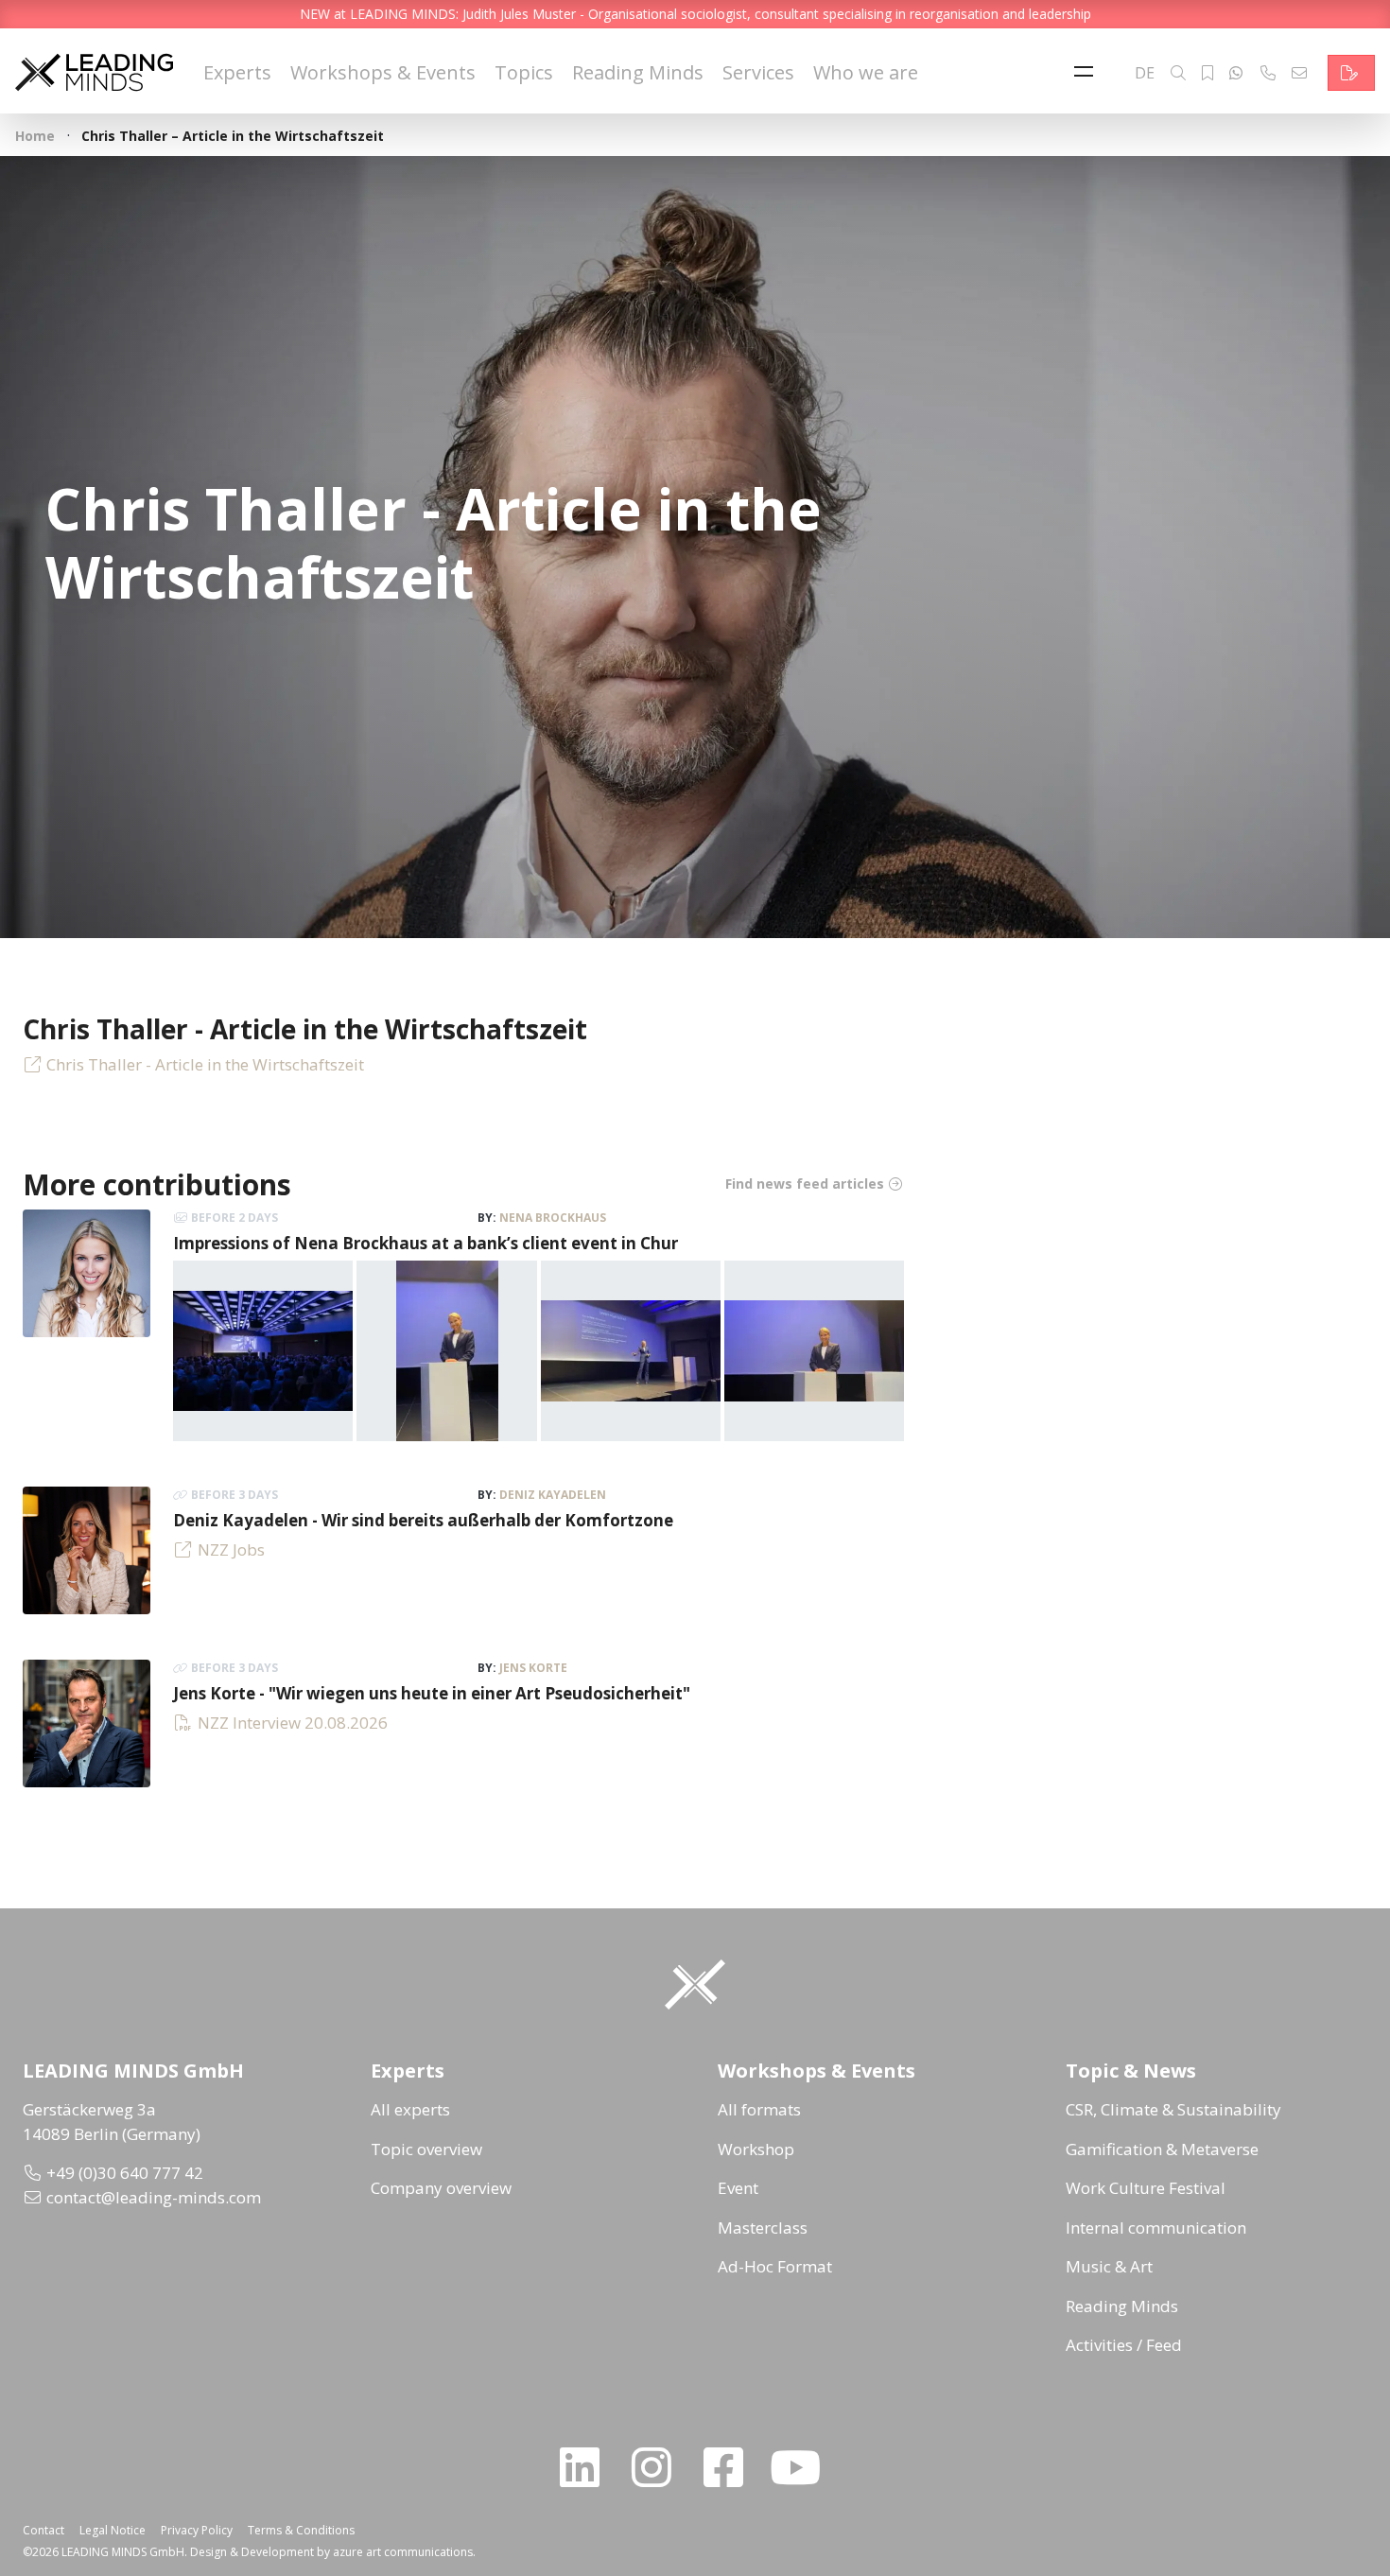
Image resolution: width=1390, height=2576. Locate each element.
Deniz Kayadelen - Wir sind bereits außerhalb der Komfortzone (423, 1520)
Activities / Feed (1124, 2345)
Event (738, 2188)
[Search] (1178, 73)
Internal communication (1156, 2228)
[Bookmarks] (1208, 73)
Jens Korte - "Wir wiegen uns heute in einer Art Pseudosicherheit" (432, 1693)
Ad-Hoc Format (775, 2266)
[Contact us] (1351, 73)
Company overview (441, 2188)
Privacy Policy (197, 2530)
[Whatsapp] (1236, 73)
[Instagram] (659, 2467)
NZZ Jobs (231, 1549)
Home (35, 136)
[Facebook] (731, 2467)
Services (758, 72)
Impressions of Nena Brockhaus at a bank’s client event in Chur (426, 1243)
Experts (237, 72)
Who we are (866, 72)
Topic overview (426, 2149)
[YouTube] (803, 2467)
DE (1145, 73)
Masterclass (763, 2228)
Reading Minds (638, 72)
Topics (524, 72)
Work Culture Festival (1146, 2188)
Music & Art (1109, 2266)
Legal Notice (113, 2530)
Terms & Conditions (301, 2530)
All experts (410, 2109)
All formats (759, 2109)
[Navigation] (1088, 73)
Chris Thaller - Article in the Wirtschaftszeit (205, 1064)
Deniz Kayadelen (553, 1495)
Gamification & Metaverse (1162, 2149)
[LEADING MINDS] (94, 70)
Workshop (756, 2149)
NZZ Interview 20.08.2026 (293, 1723)
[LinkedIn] (587, 2467)
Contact (43, 2530)
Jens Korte (533, 1668)
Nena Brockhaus (553, 1218)
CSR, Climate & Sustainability (1173, 2109)
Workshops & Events (383, 72)
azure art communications (403, 2552)
